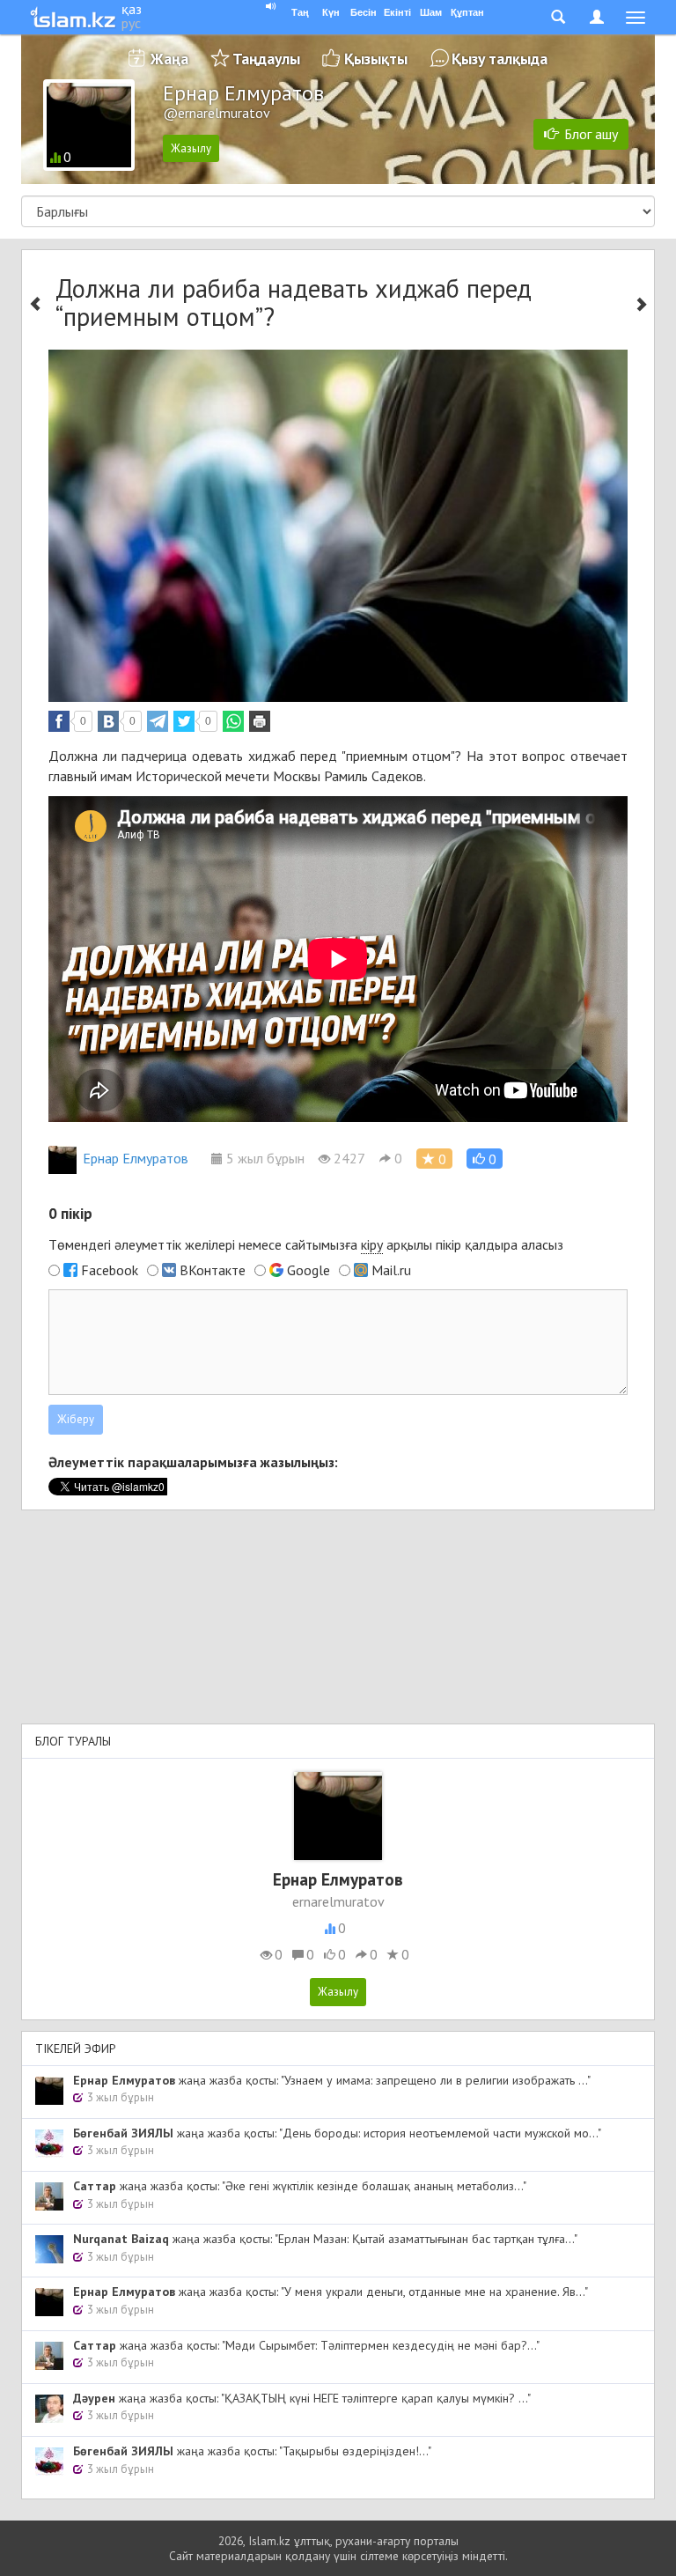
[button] (485, 1159)
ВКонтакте (213, 1270)
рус (131, 23)
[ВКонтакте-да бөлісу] (108, 721)
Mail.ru (391, 1270)
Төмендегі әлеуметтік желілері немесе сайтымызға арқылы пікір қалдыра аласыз (306, 1244)
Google (309, 1270)
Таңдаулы (266, 59)
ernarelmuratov (338, 1901)
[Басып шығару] (260, 721)
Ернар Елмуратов (136, 1158)
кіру (372, 1244)
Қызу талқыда (500, 59)
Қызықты (376, 59)
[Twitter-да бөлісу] (184, 721)
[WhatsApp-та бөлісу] (233, 721)
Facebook (110, 1270)
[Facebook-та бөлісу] (59, 721)
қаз (132, 9)
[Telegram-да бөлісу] (158, 721)
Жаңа (169, 59)
